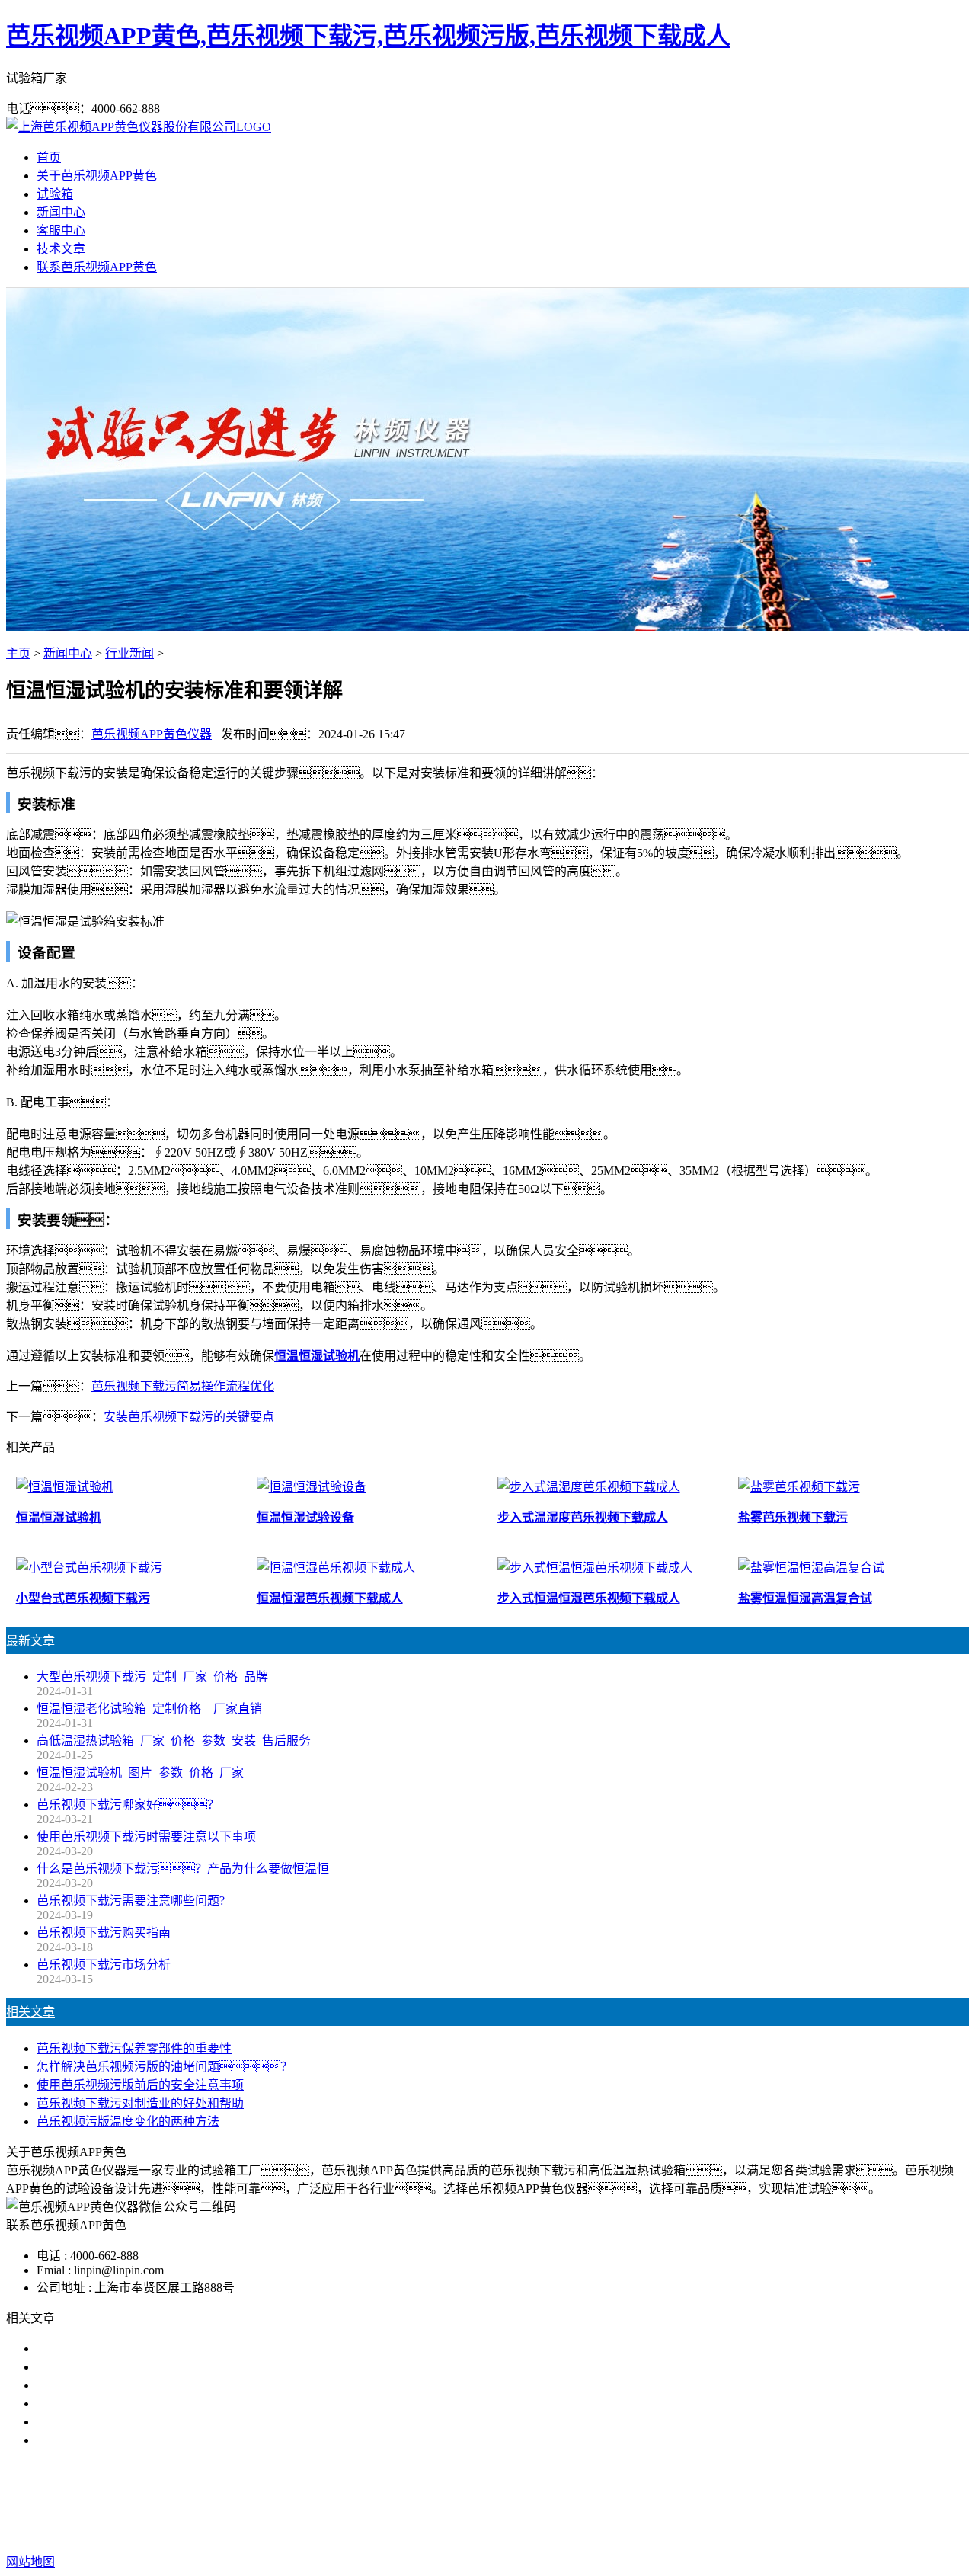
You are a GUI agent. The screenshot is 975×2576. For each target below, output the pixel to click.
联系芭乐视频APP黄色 (97, 267)
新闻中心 (61, 212)
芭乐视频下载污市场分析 (104, 1965)
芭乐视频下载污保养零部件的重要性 (134, 2048)
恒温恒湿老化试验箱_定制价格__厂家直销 (149, 1709)
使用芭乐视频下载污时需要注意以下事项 (146, 1837)
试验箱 (55, 194)
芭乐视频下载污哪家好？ (128, 1805)
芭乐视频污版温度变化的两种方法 (128, 2122)
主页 (18, 653)
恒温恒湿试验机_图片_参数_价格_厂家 (140, 1773)
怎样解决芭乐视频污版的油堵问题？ (165, 2067)
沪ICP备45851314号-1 (755, 2531)
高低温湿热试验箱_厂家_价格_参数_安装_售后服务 (174, 1741)
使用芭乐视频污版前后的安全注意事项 (140, 2085)
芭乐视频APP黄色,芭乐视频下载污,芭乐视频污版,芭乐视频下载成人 (368, 36)
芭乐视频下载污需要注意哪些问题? (131, 1901)
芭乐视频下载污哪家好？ (128, 2349)
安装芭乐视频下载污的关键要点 (189, 1417)
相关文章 (30, 2012)
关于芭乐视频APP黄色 (97, 176)
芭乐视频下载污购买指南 (104, 1933)
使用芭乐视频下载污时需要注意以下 (134, 2385)
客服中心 (61, 230)
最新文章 (30, 1641)
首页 (49, 157)
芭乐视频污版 (487, 2501)
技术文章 (61, 249)
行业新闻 (129, 653)
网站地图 (573, 2531)
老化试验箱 (565, 2501)
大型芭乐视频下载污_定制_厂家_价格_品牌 (152, 1677)
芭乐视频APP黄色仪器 (152, 734)
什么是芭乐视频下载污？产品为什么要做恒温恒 (183, 1869)
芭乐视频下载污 (398, 2501)
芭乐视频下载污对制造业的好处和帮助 (140, 2103)
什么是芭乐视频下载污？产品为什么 (158, 2367)
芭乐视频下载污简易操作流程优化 (183, 1386)
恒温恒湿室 (637, 2501)
